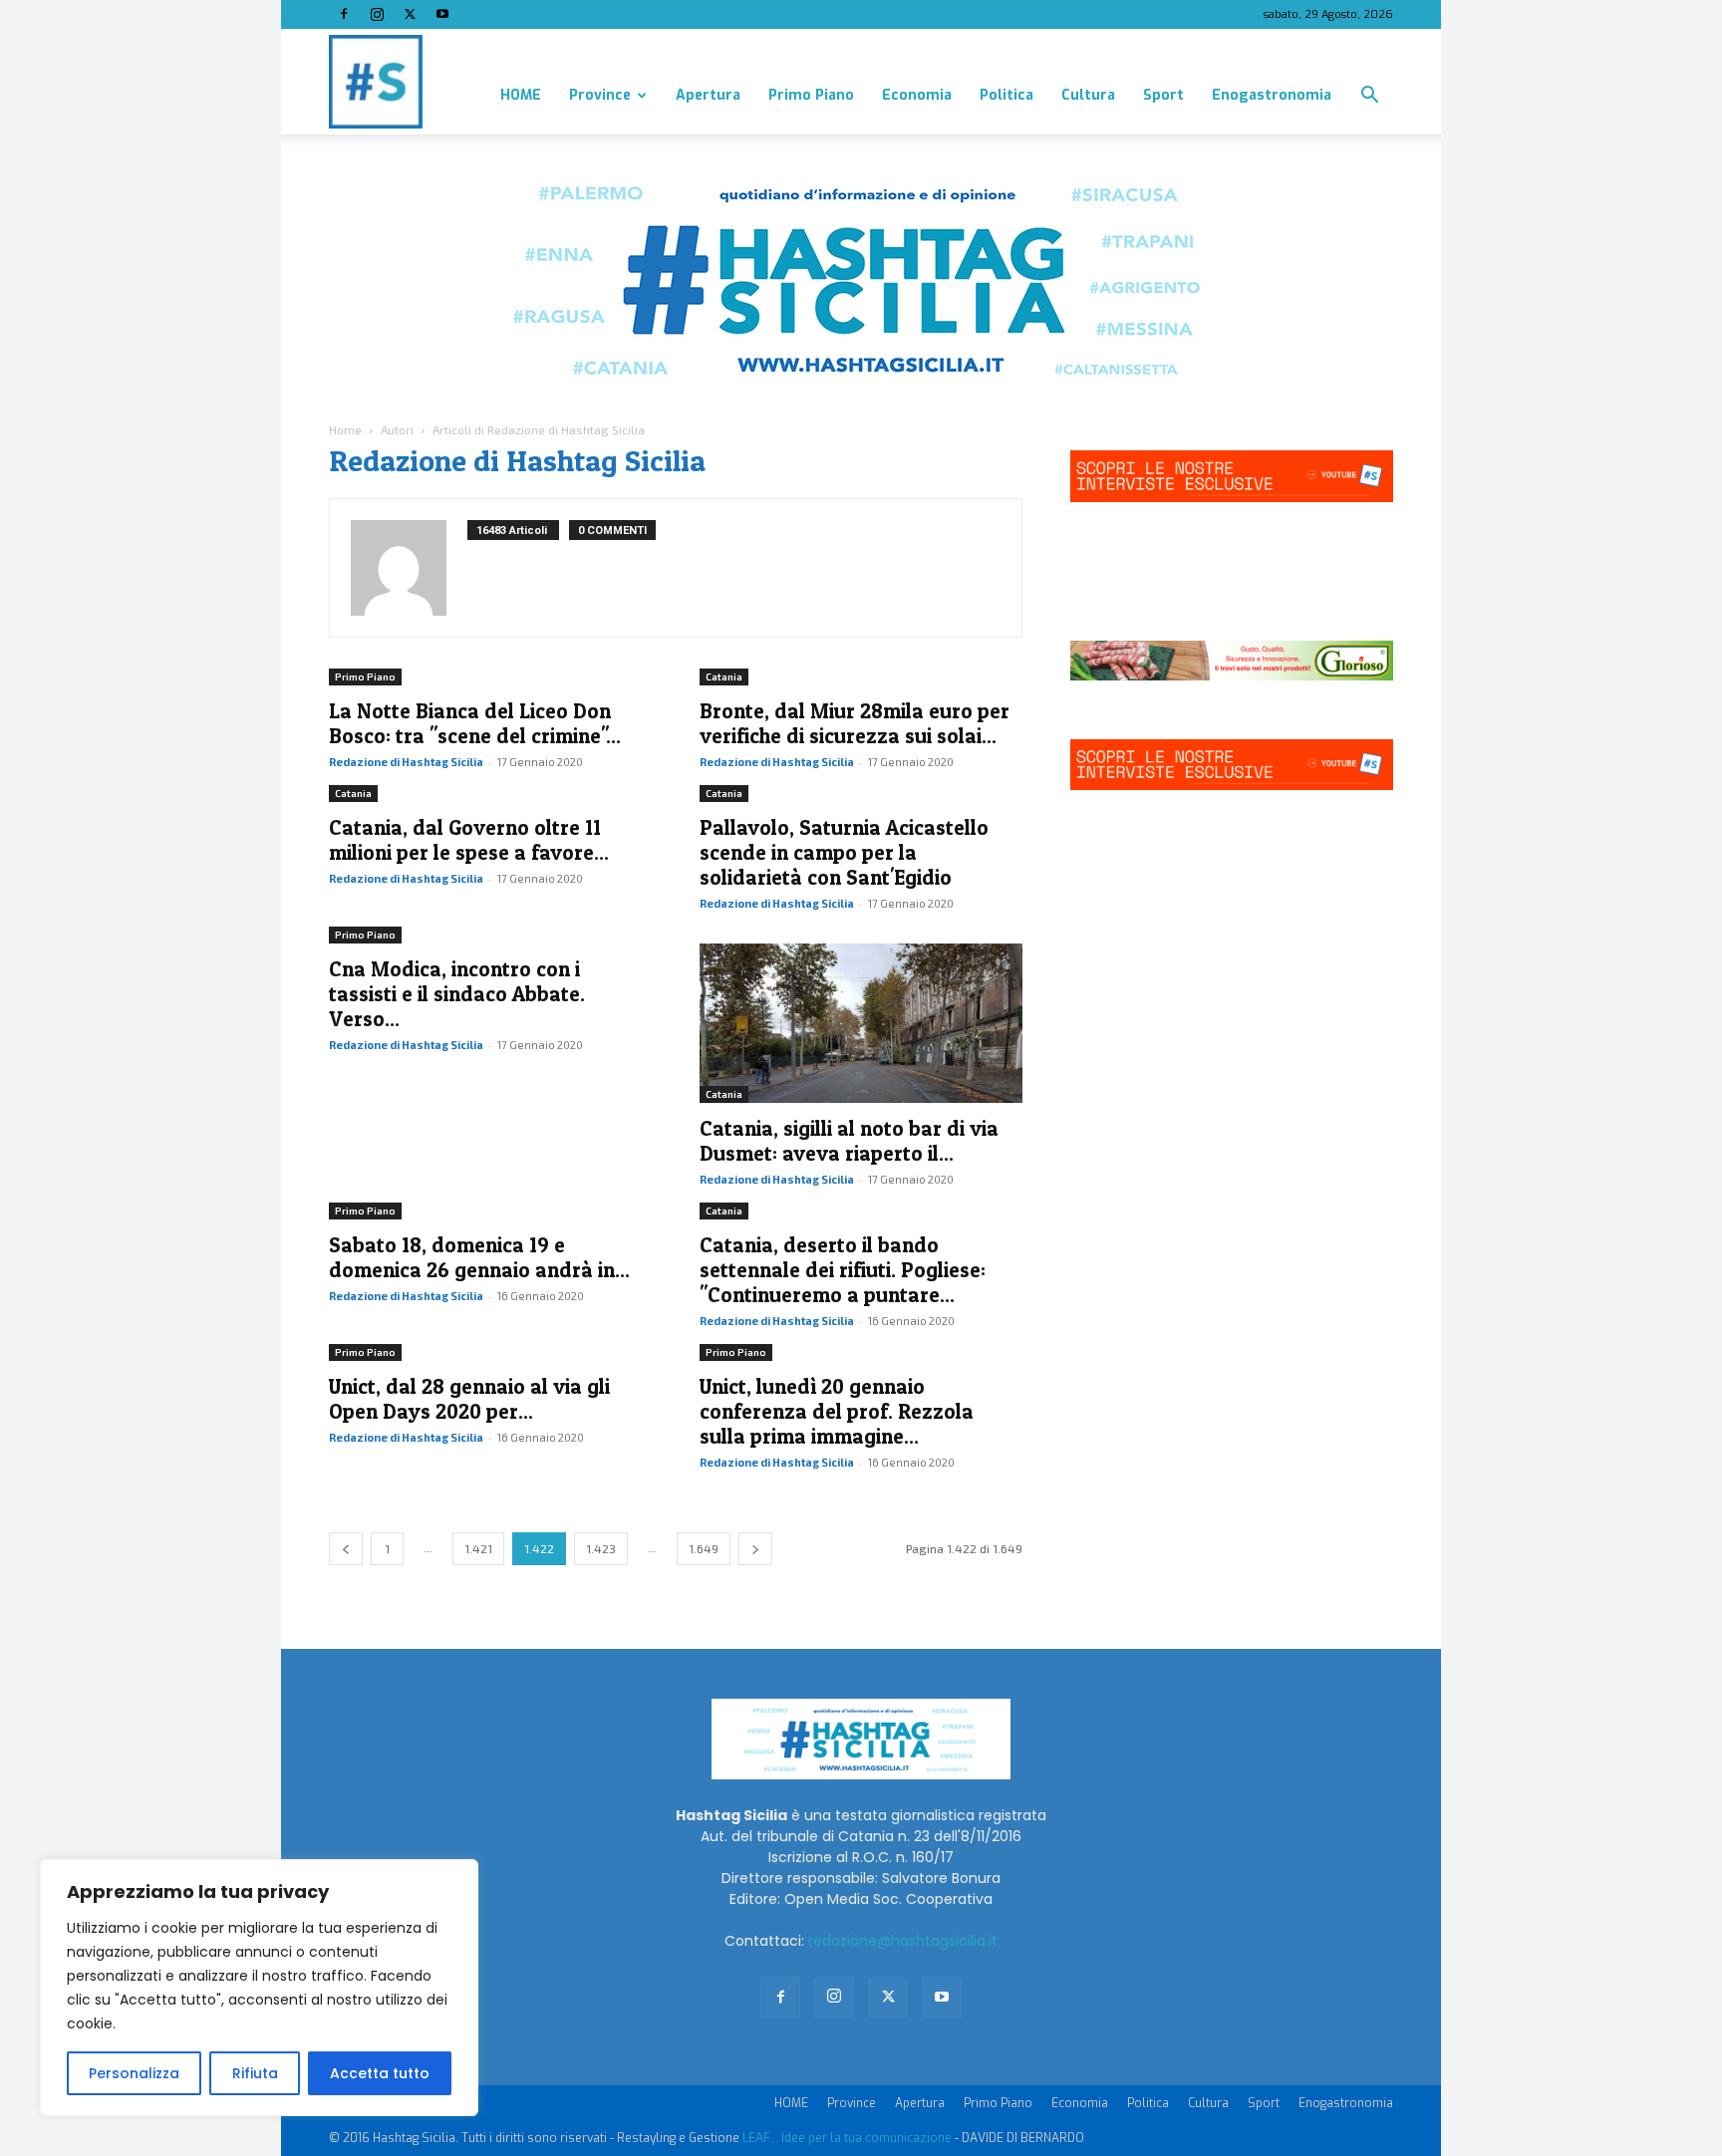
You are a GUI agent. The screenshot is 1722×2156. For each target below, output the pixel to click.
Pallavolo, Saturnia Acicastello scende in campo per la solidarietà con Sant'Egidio (844, 852)
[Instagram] (377, 14)
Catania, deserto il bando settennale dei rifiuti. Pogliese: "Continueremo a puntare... (843, 1270)
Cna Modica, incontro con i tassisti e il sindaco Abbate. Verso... (457, 994)
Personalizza (134, 2073)
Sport (1163, 95)
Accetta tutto (380, 2073)
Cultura (1088, 95)
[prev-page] (346, 1549)
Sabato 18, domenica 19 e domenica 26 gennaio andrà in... (479, 1257)
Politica (1006, 95)
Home (345, 429)
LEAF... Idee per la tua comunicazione (847, 2138)
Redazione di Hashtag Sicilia (406, 762)
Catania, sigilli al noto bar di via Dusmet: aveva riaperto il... (849, 1141)
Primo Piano (811, 95)
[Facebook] (344, 14)
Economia (917, 95)
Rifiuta (255, 2073)
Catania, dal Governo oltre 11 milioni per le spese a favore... (469, 840)
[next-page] (755, 1549)
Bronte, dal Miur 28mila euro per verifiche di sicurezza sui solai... (855, 723)
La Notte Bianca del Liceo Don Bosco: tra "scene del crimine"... (475, 723)
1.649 (704, 1548)
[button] (1369, 97)
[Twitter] (410, 14)
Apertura (708, 95)
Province (600, 95)
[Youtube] (442, 14)
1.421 (478, 1548)
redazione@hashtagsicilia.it (903, 1941)
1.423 (601, 1548)
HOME (521, 95)
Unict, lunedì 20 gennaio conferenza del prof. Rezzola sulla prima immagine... (837, 1411)
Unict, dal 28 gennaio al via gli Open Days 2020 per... (469, 1399)
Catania (724, 676)
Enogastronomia (1272, 95)
